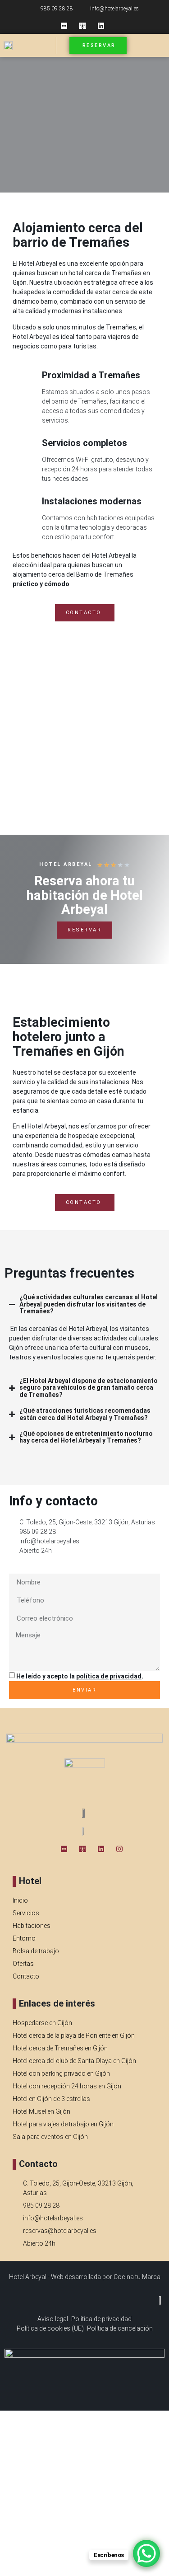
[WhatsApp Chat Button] (146, 2553)
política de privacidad (109, 1676)
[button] (156, 46)
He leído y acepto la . (80, 1676)
